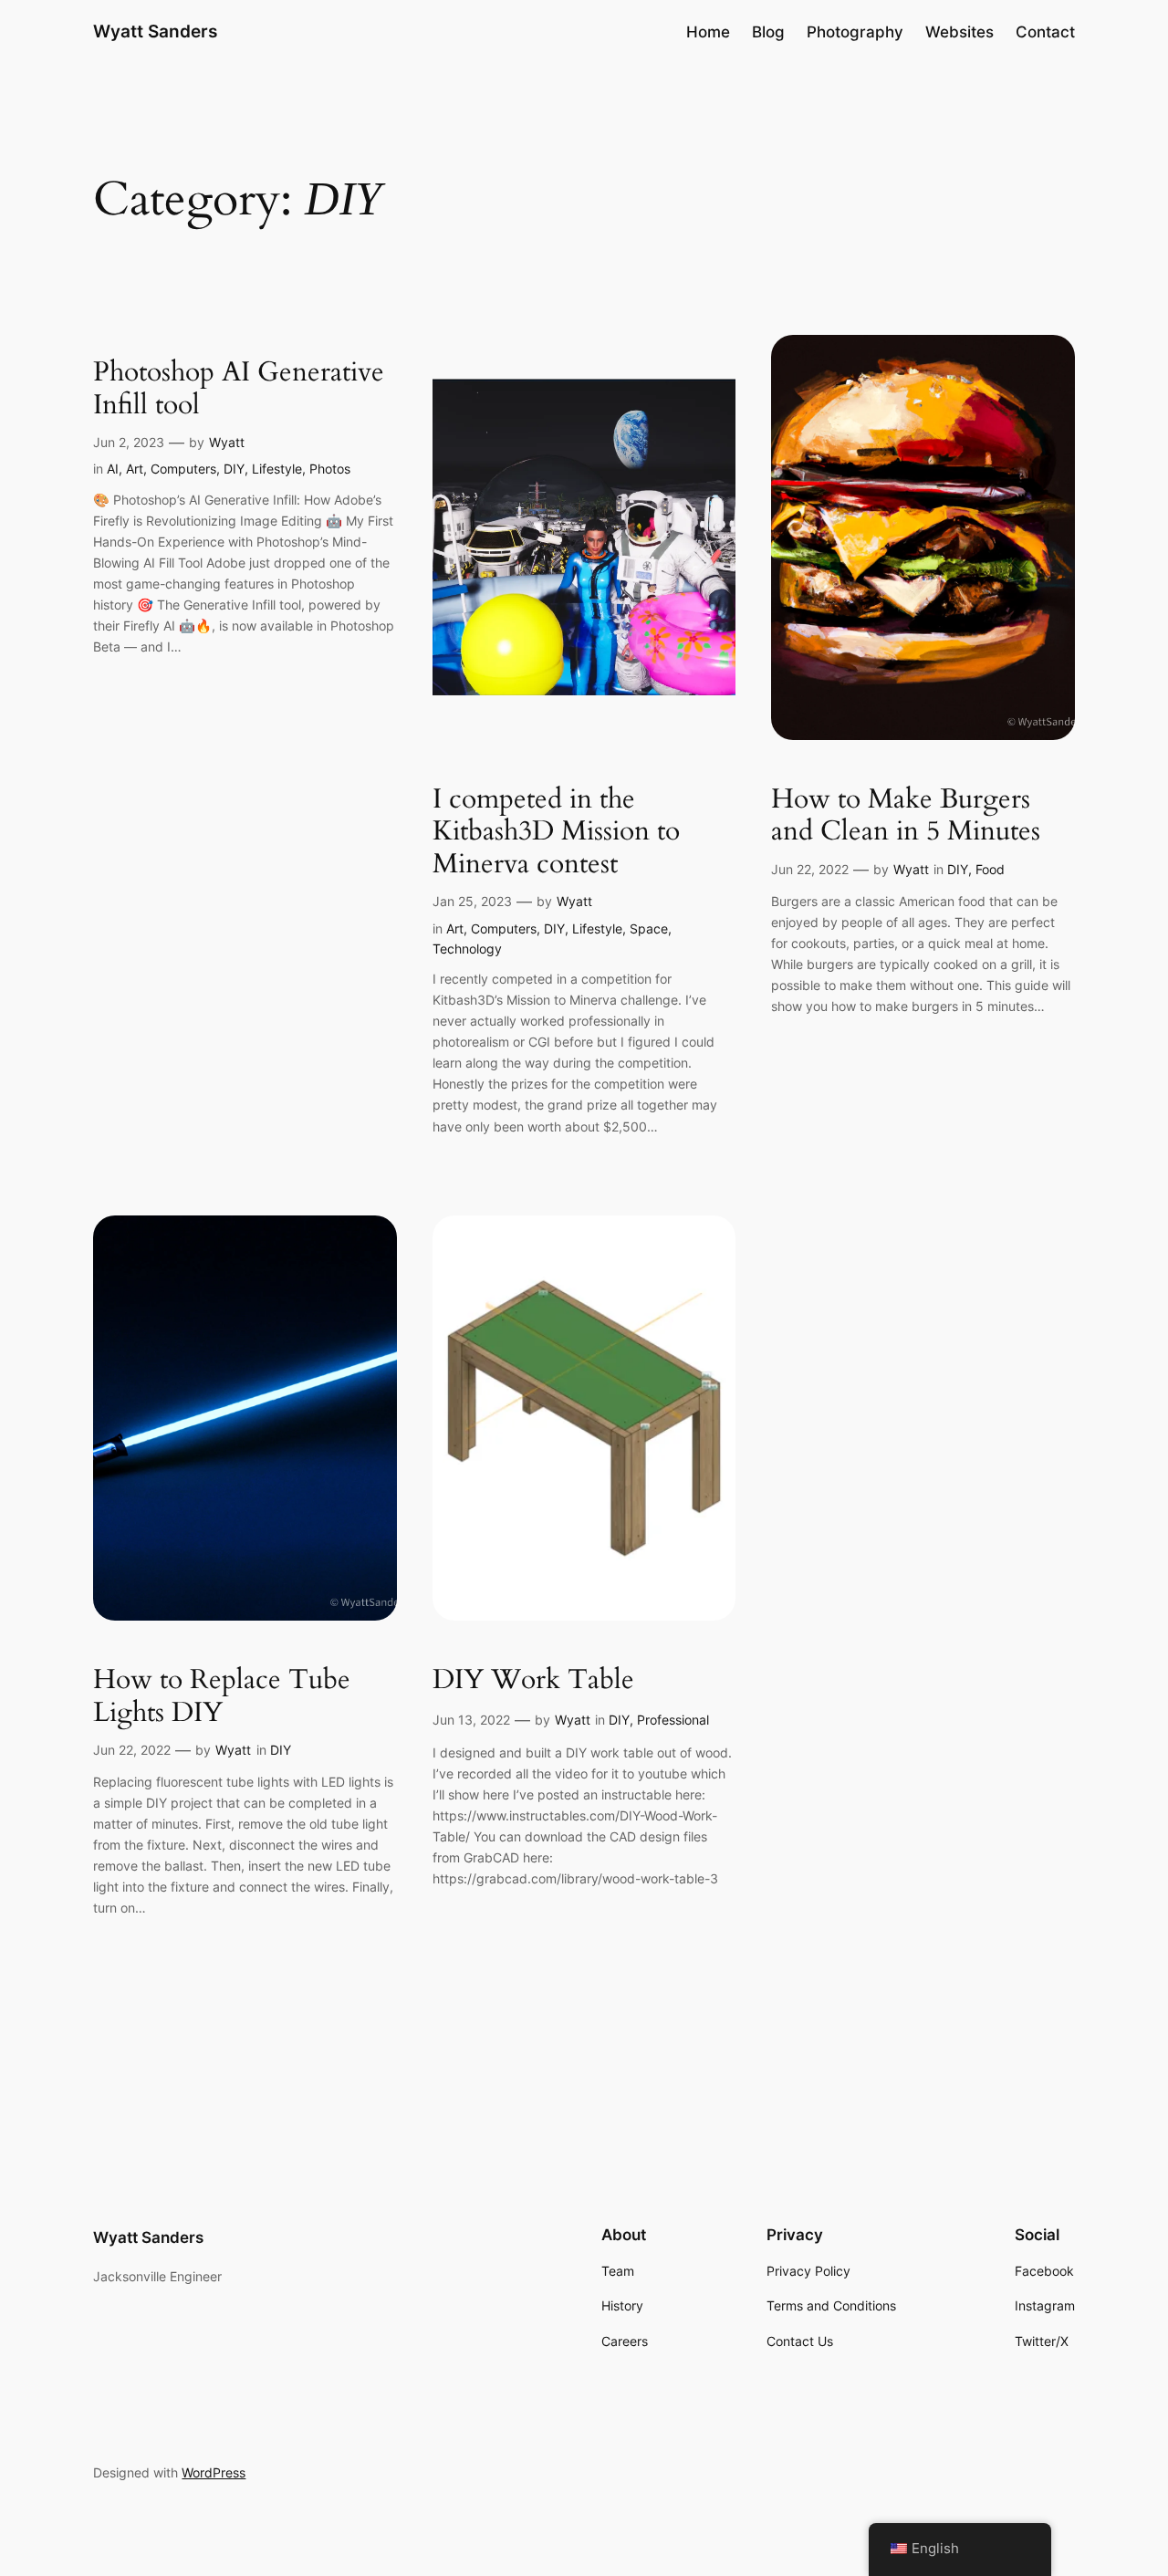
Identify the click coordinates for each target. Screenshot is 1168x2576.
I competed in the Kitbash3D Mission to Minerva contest (556, 833)
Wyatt (227, 442)
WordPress (214, 2472)
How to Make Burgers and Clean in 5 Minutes (906, 816)
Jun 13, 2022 (471, 1720)
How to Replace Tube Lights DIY (222, 1697)
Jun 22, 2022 (810, 869)
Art (135, 469)
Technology (467, 949)
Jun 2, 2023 (129, 442)
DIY (234, 469)
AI (113, 469)
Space (649, 928)
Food (990, 869)
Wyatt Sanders (155, 31)
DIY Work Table (533, 1681)
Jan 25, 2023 (472, 901)
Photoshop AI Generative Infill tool (239, 389)
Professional (673, 1720)
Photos (330, 469)
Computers (183, 469)
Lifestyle (277, 469)
